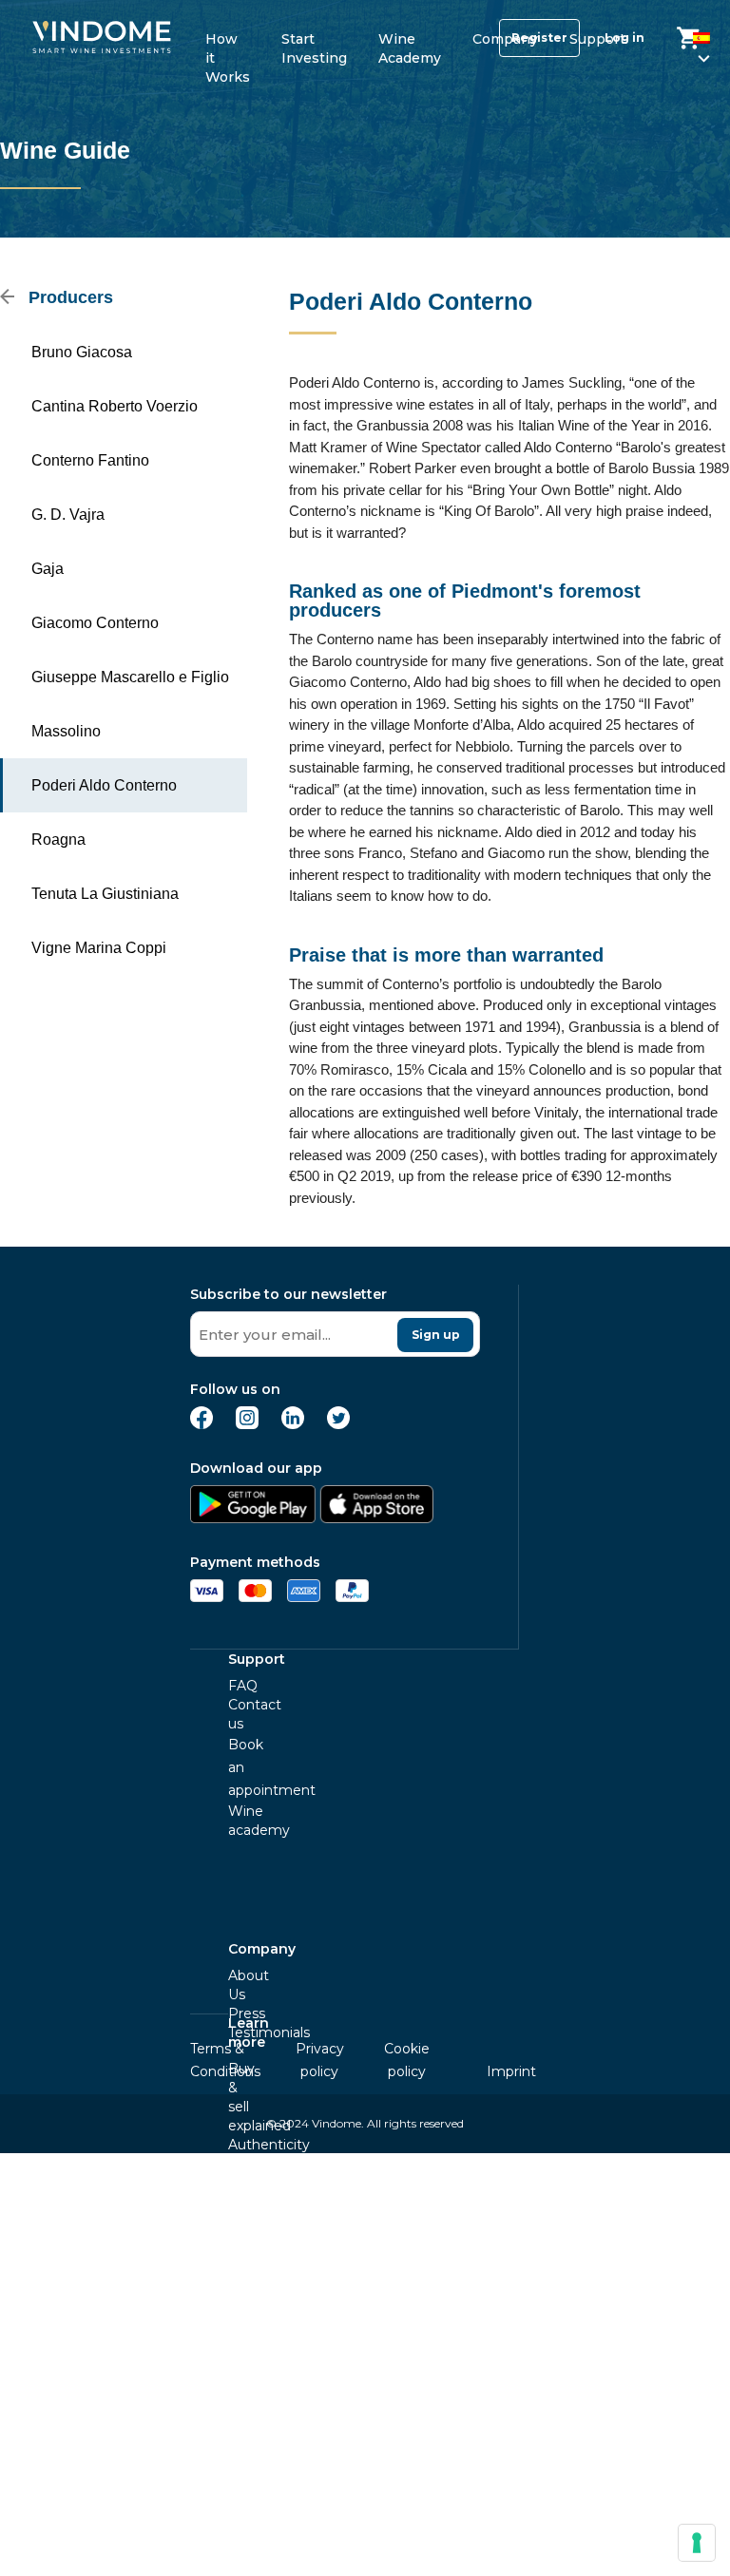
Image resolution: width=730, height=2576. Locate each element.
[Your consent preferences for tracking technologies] (697, 2543)
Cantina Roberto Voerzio (115, 406)
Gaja (48, 569)
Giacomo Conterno (95, 623)
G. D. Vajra (68, 515)
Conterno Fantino (90, 460)
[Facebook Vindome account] (202, 1424)
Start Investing (314, 46)
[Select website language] (686, 41)
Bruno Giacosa (82, 352)
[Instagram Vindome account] (247, 1424)
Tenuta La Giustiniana (105, 894)
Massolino (66, 731)
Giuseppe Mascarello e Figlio (130, 677)
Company (505, 39)
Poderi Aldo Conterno (104, 785)
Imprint (511, 2071)
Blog (244, 2376)
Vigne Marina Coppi (99, 948)
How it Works (228, 46)
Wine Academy (410, 46)
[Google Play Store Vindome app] (253, 1518)
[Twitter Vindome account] (338, 1424)
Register (539, 38)
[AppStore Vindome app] (376, 1518)
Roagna (58, 840)
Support (597, 39)
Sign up (436, 1335)
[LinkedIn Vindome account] (293, 1424)
